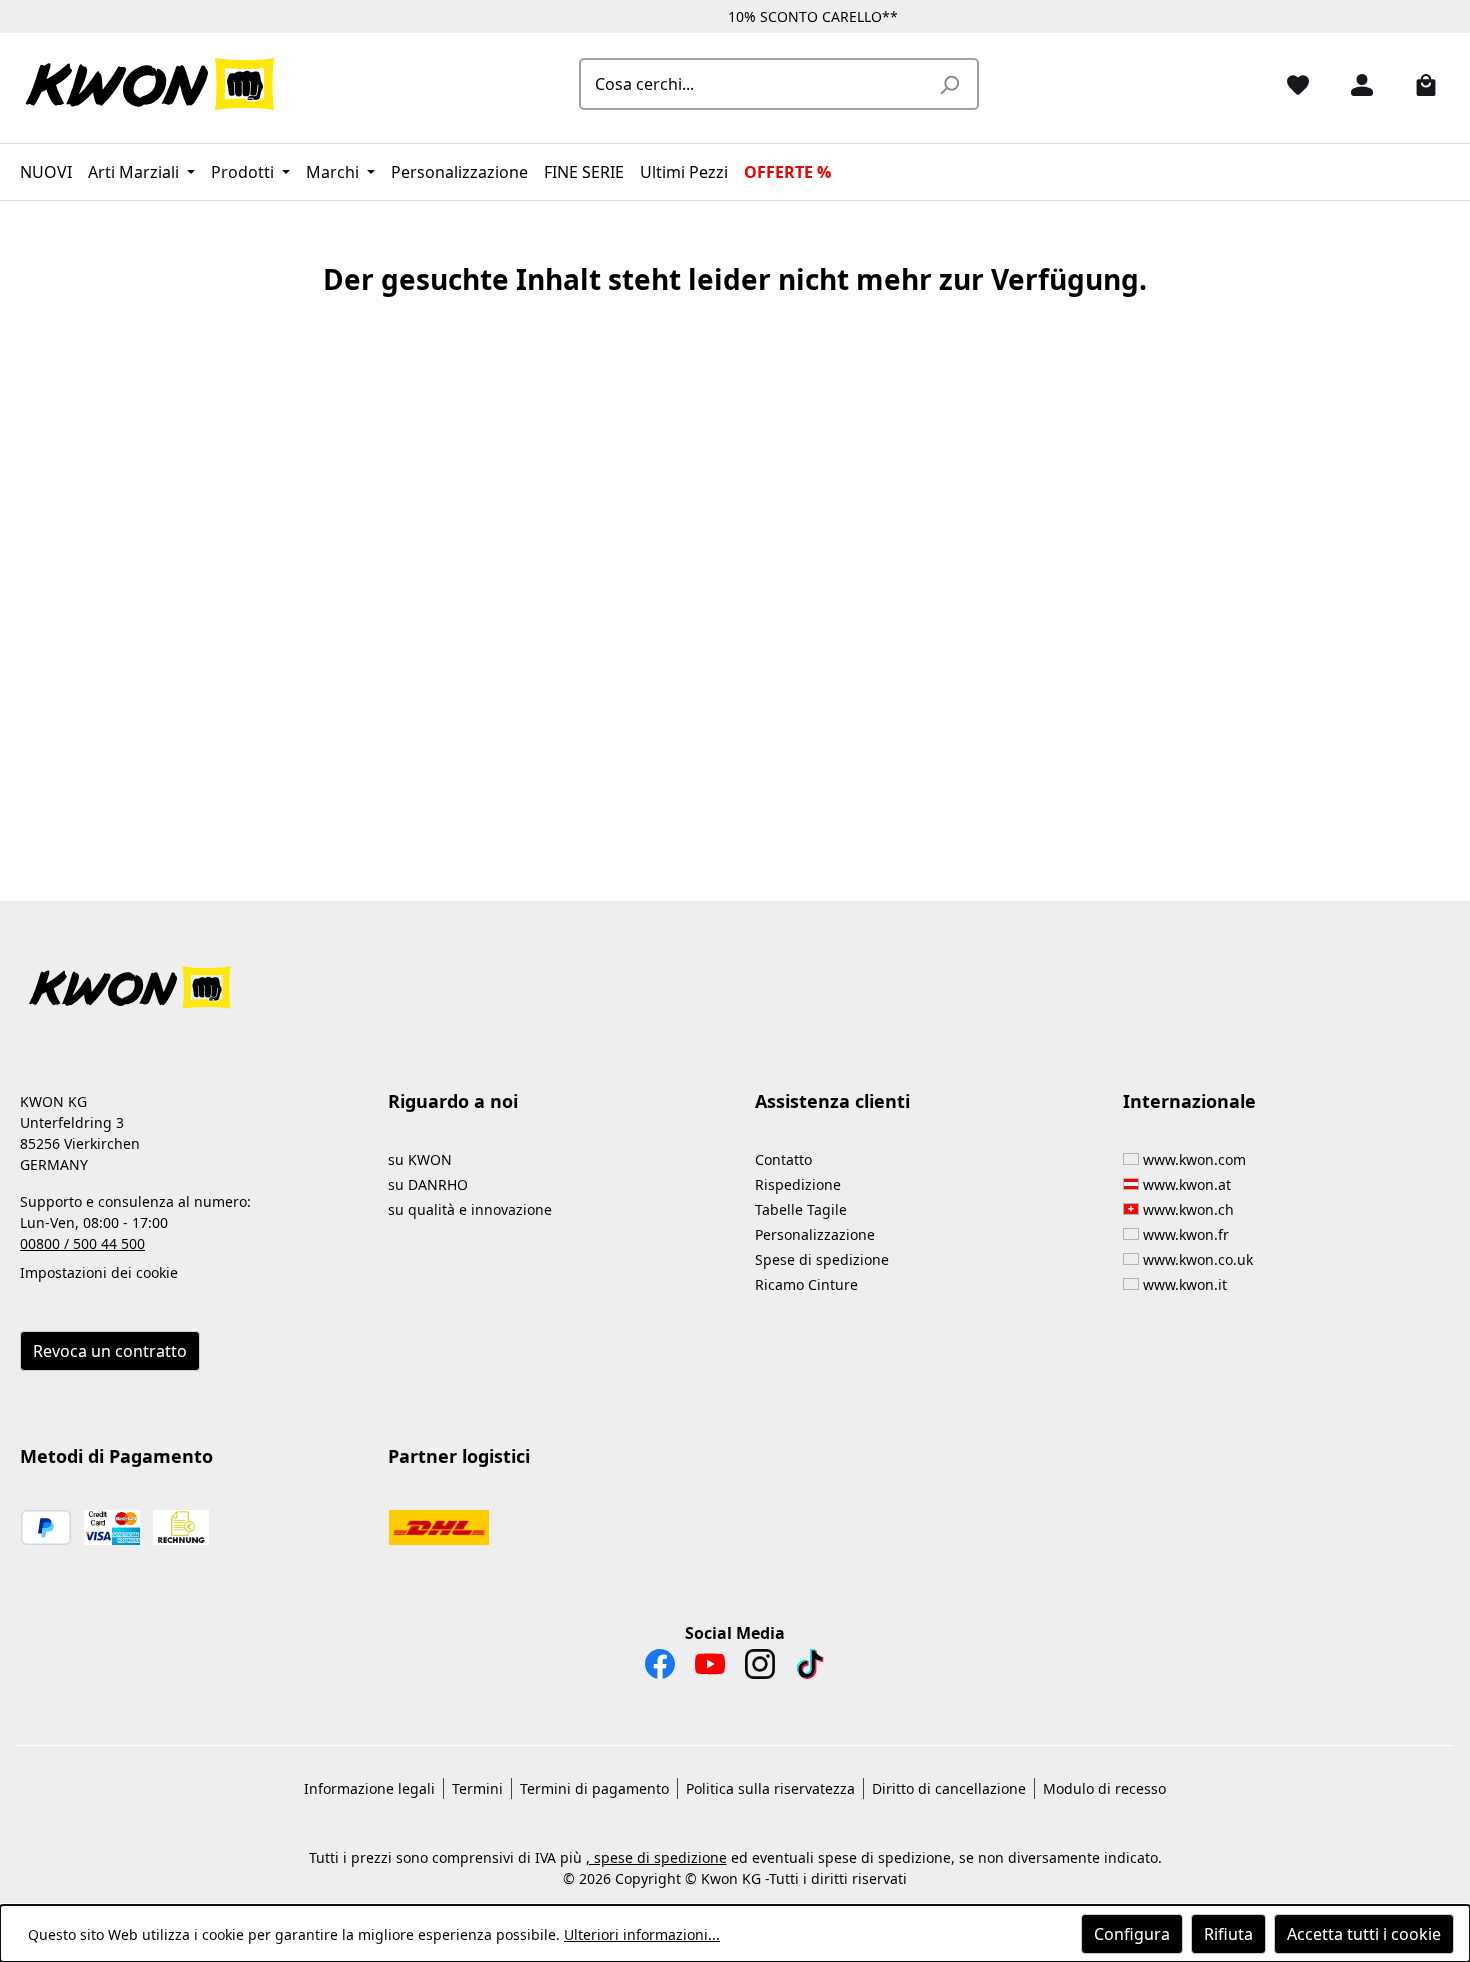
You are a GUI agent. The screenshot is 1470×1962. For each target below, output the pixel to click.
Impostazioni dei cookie (99, 1272)
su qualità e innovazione (470, 1209)
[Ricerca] (949, 84)
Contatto (783, 1159)
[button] (735, 975)
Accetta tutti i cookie (1364, 1934)
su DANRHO (428, 1184)
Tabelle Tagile (801, 1209)
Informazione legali (369, 1788)
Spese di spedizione (822, 1259)
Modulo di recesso (1104, 1788)
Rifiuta (1228, 1934)
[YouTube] (710, 1669)
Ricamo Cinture (806, 1284)
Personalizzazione (815, 1234)
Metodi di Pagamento (116, 1456)
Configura (1132, 1934)
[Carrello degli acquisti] (1418, 84)
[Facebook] (660, 1669)
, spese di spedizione (656, 1857)
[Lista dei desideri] (1290, 84)
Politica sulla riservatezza (770, 1788)
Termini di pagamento (594, 1788)
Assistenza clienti (832, 1101)
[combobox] (756, 84)
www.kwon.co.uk (1198, 1259)
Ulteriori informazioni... (642, 1934)
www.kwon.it (1185, 1284)
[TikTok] (810, 1669)
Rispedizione (798, 1184)
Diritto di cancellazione (949, 1788)
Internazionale (1189, 1101)
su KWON (420, 1159)
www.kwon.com (1194, 1159)
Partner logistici (459, 1456)
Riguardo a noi (453, 1101)
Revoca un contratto (110, 1351)
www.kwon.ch (1188, 1209)
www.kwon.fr (1186, 1234)
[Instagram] (760, 1669)
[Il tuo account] (1354, 84)
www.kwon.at (1187, 1184)
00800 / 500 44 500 (82, 1243)
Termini (477, 1788)
